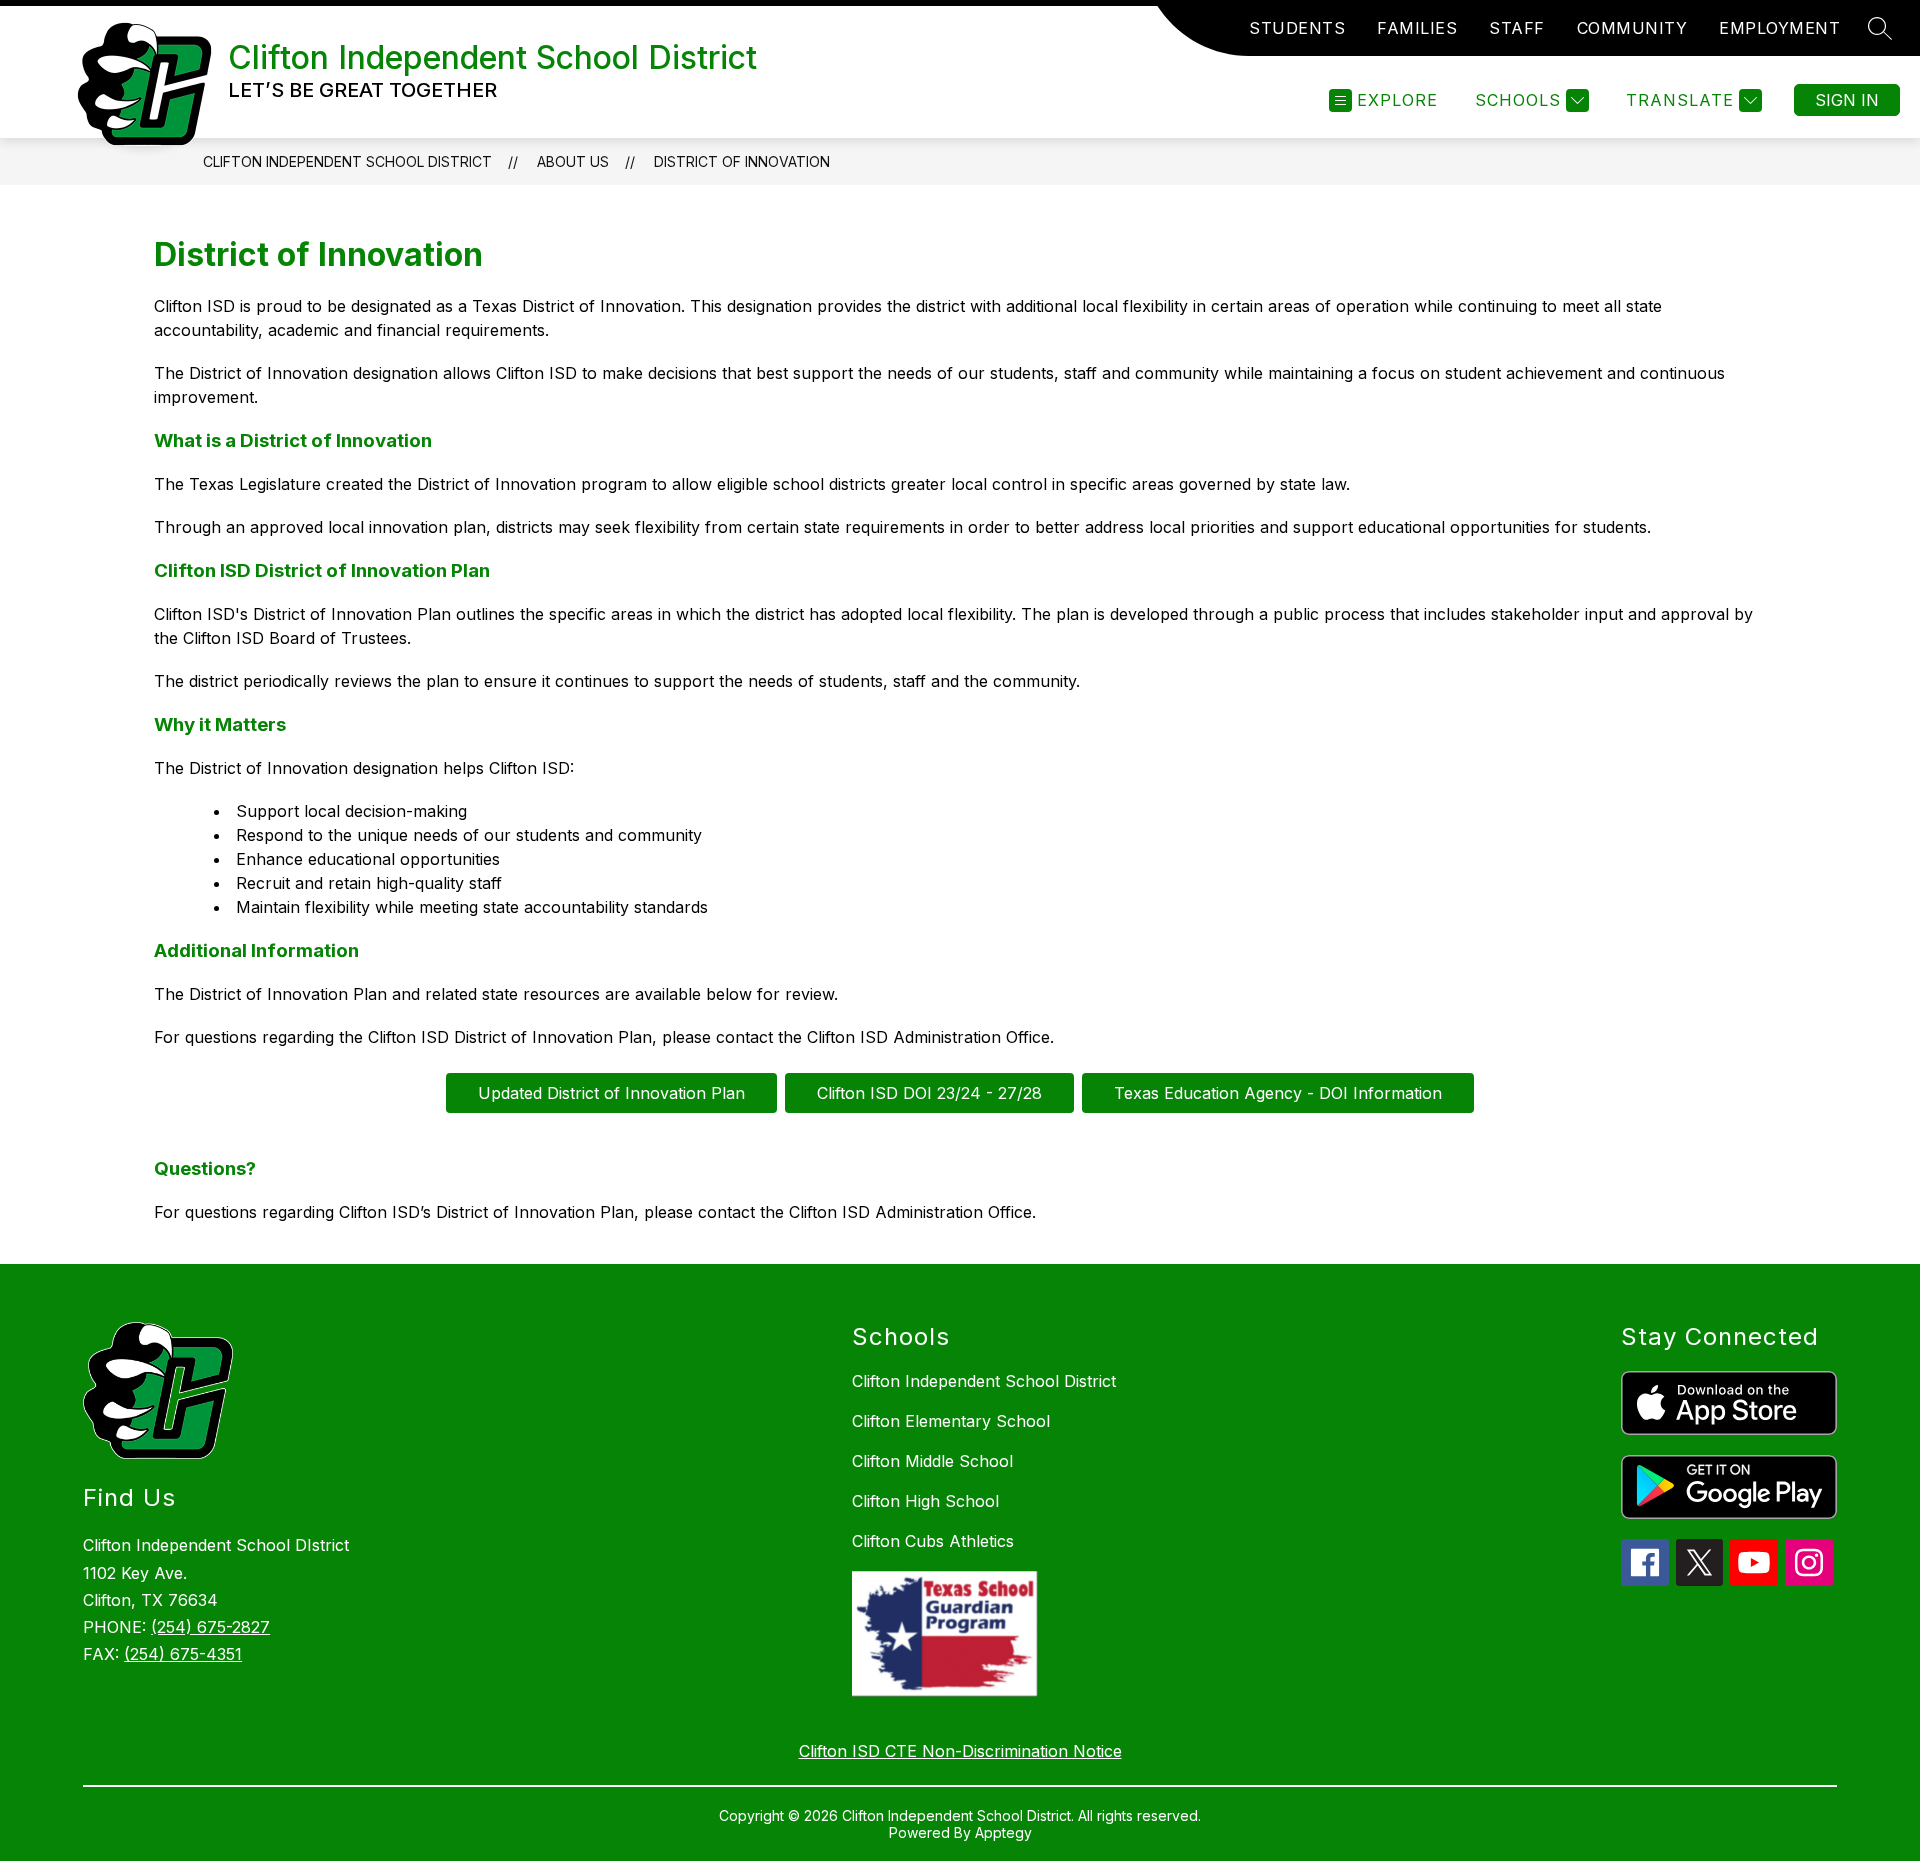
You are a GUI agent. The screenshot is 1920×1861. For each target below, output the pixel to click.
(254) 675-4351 (183, 1654)
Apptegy (1003, 1832)
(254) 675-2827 (210, 1627)
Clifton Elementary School (951, 1421)
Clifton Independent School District (347, 161)
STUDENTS (1297, 28)
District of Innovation (742, 161)
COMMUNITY (1632, 28)
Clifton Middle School (932, 1461)
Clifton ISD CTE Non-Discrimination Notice (960, 1751)
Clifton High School (925, 1501)
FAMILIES (1417, 28)
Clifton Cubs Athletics (933, 1541)
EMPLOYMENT (1779, 28)
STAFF (1517, 28)
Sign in (1847, 100)
